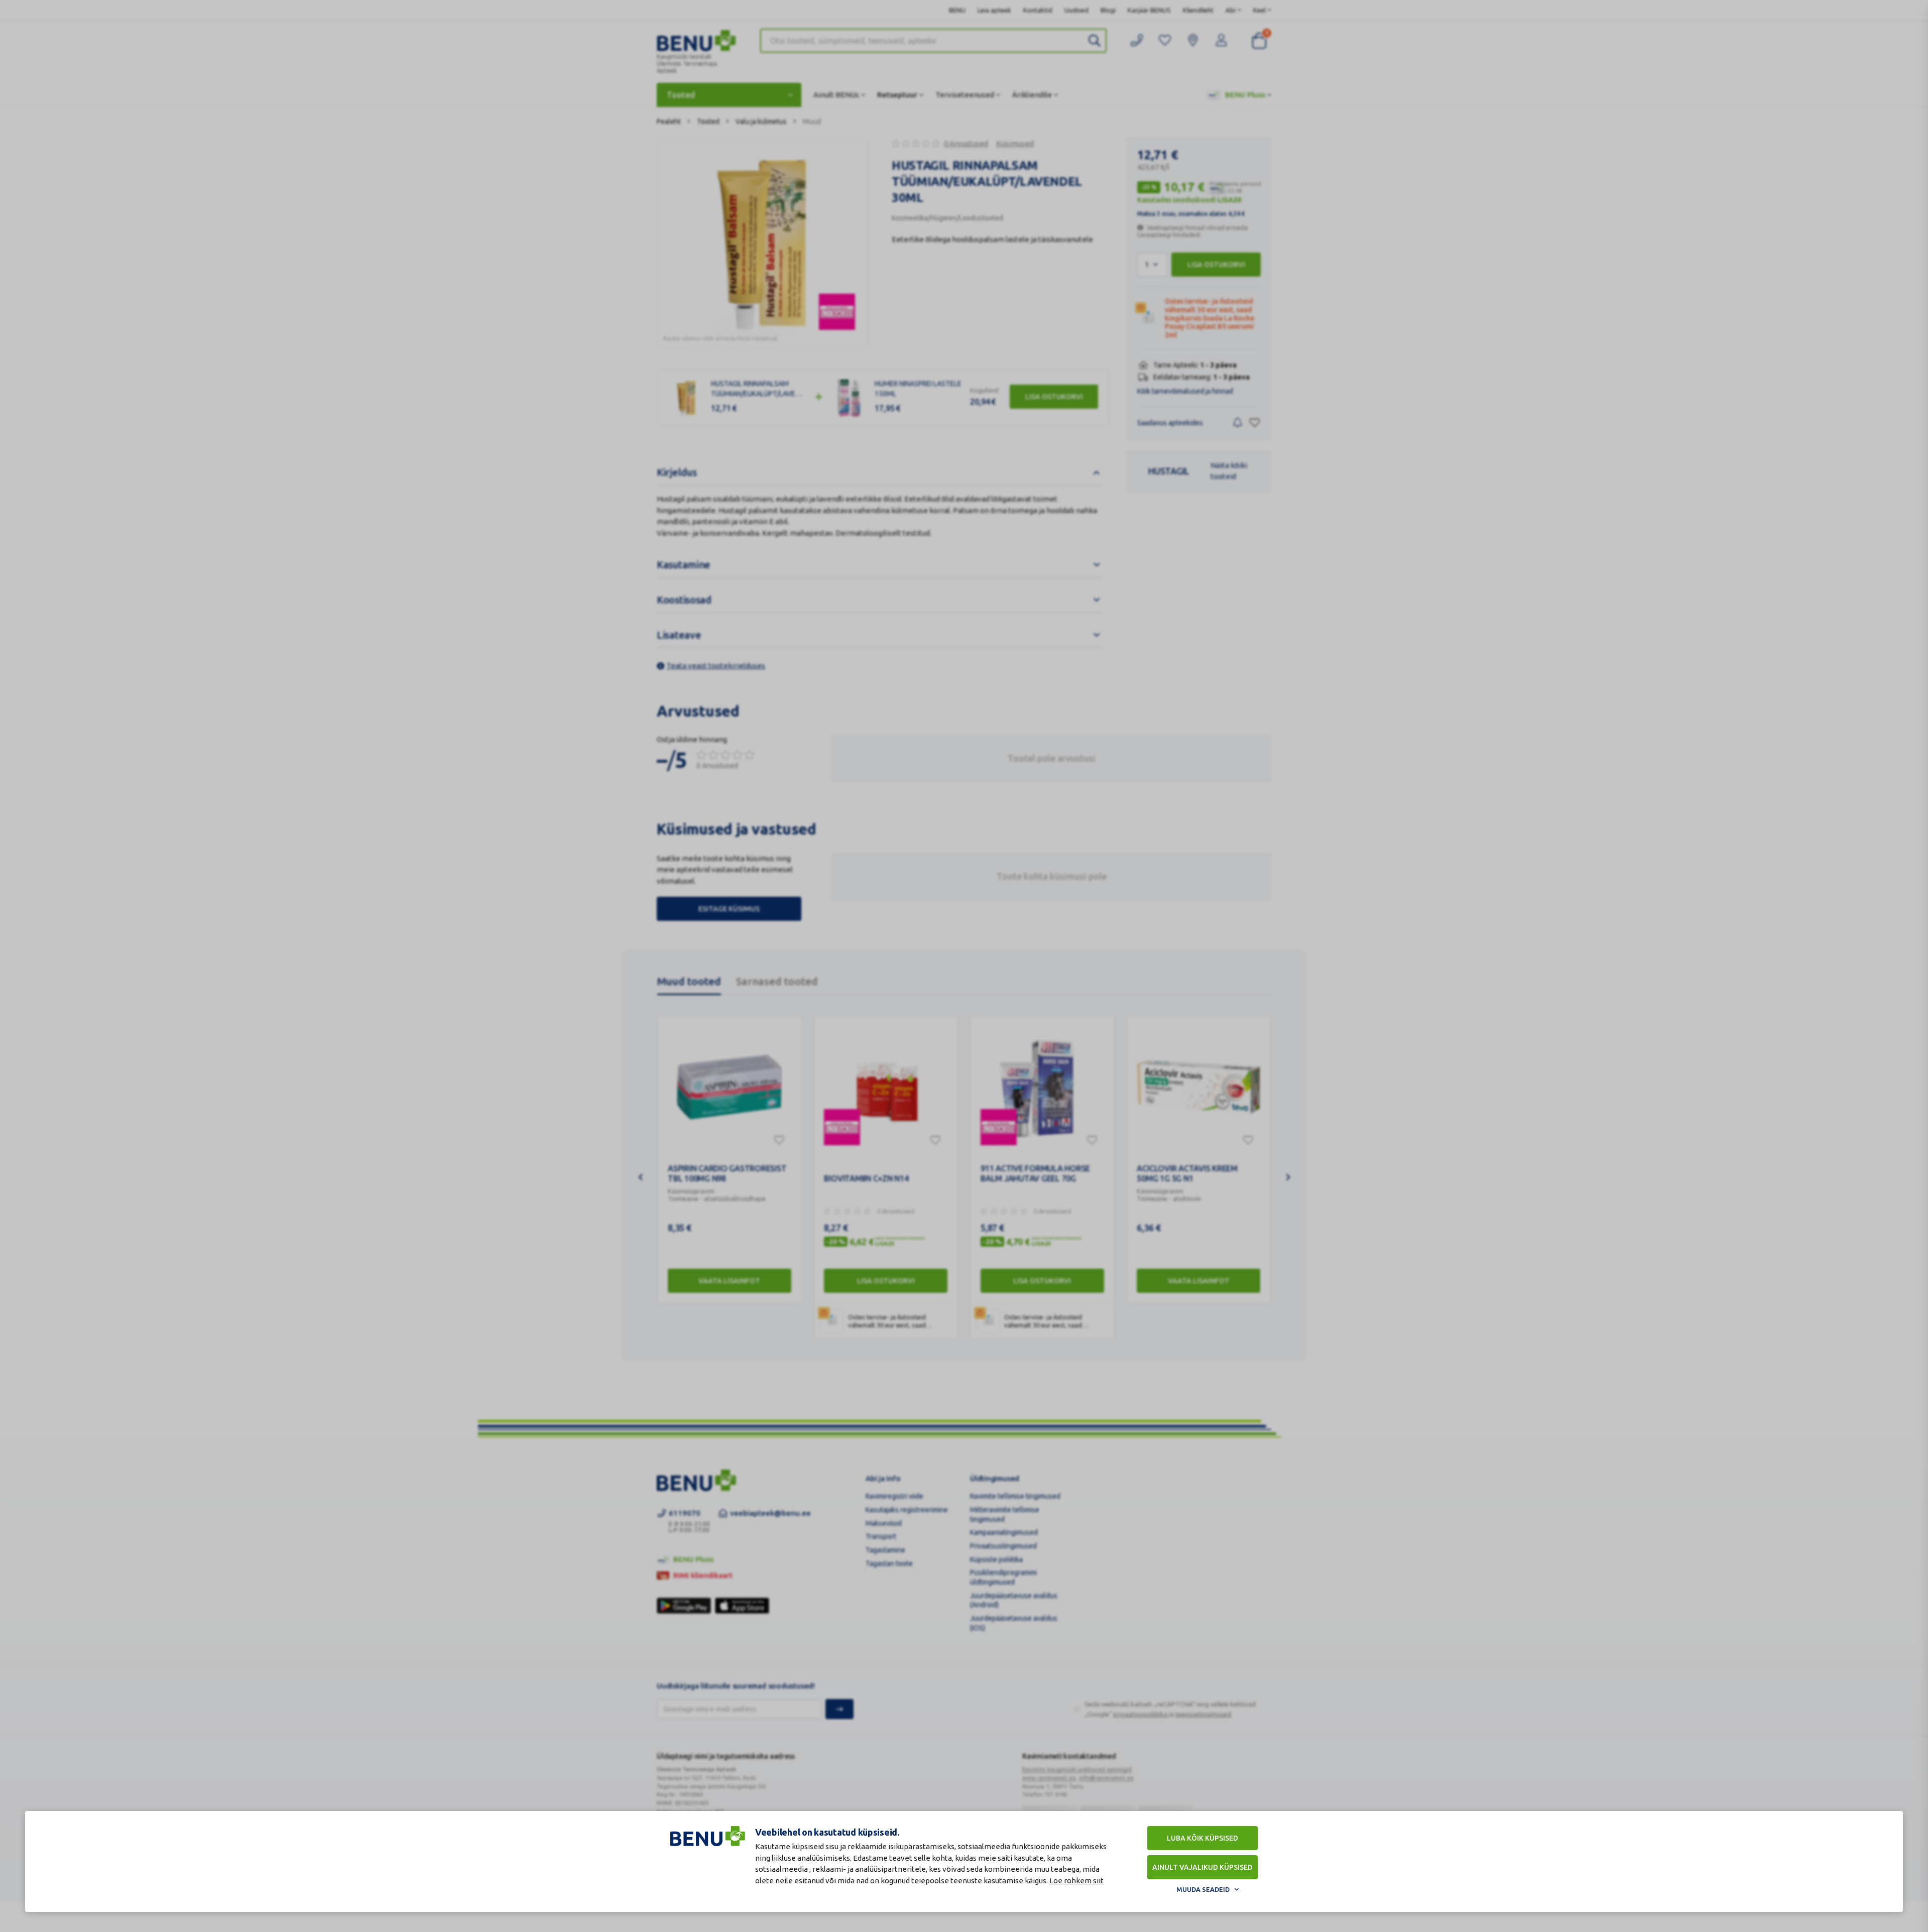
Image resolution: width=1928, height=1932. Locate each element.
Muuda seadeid (1203, 1889)
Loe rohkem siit (1076, 1881)
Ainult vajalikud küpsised (1202, 1867)
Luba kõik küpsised (1202, 1838)
